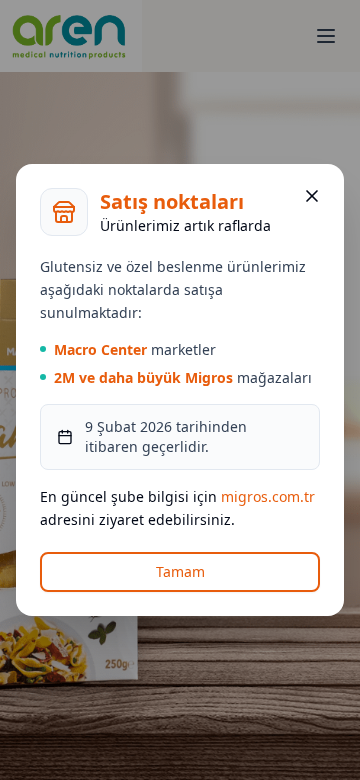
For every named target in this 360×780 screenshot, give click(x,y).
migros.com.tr (268, 496)
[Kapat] (312, 196)
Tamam (180, 571)
